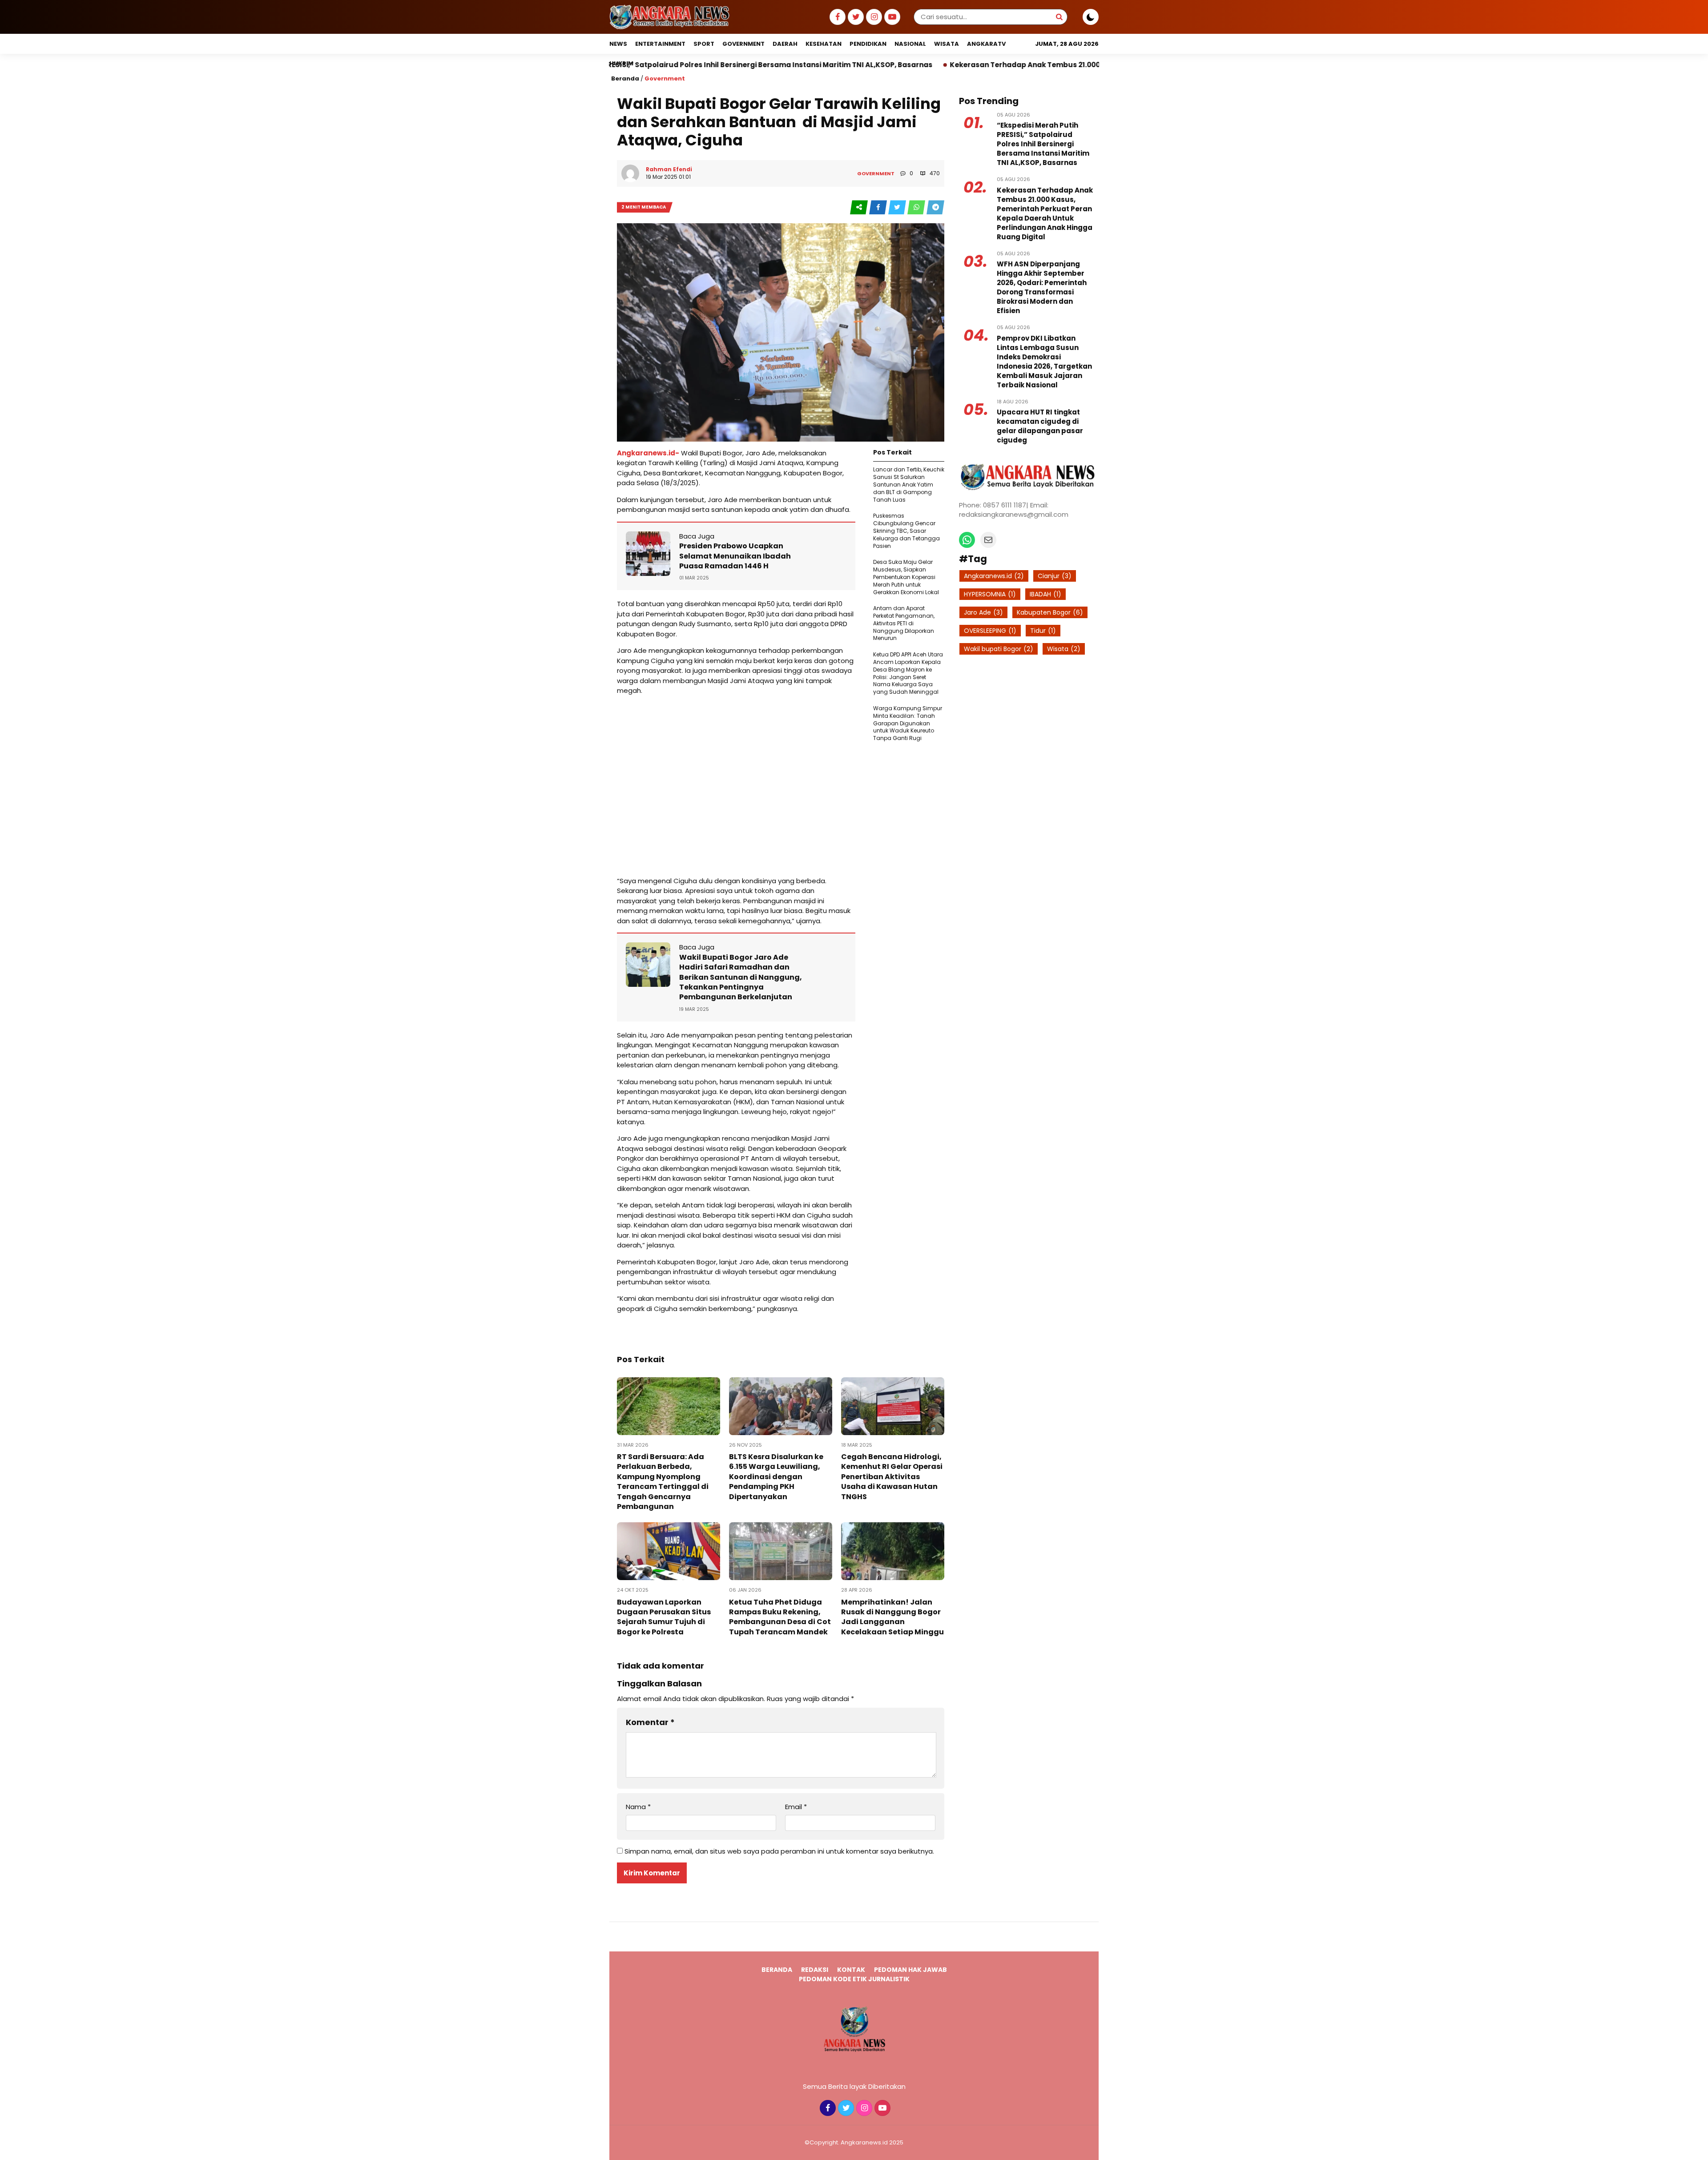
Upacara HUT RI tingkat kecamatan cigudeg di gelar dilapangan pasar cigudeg (1040, 426)
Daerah (785, 44)
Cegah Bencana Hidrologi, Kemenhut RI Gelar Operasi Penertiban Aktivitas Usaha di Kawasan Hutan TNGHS (892, 1477)
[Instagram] (873, 17)
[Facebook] (836, 17)
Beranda (625, 78)
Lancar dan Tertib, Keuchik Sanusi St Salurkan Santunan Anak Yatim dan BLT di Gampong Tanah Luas (909, 484)
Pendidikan (868, 44)
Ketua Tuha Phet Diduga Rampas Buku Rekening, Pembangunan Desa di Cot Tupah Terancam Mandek (780, 1617)
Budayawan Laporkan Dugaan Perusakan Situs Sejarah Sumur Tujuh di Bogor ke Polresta (664, 1617)
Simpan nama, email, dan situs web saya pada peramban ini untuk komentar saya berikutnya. (779, 1851)
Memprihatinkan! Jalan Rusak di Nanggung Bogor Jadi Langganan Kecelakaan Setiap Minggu (892, 1617)
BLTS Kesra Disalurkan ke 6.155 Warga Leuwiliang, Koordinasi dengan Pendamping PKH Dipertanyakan (776, 1477)
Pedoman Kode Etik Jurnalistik (854, 1979)
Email (796, 1807)
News (618, 44)
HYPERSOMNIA (990, 594)
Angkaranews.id (994, 576)
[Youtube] (891, 17)
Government (743, 44)
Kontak (851, 1970)
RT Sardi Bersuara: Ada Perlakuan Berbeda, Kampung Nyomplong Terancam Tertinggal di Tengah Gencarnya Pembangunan (663, 1482)
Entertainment (660, 44)
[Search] (1059, 17)
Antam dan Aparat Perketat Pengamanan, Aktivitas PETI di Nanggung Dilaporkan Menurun (904, 623)
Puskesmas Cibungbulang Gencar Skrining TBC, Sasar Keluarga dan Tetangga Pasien (906, 531)
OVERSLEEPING (990, 631)
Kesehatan (824, 44)
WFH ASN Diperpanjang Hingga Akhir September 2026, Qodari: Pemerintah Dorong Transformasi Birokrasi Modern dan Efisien (1042, 287)
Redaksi (815, 1970)
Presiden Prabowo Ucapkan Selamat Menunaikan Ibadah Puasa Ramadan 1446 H (735, 556)
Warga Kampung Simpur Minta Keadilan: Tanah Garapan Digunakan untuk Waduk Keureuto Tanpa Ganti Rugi (908, 723)
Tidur (1043, 631)
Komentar (650, 1722)
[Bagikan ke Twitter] (898, 207)
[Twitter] (855, 17)
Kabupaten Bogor (1050, 612)
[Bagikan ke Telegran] (935, 207)
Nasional (910, 44)
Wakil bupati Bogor (999, 649)
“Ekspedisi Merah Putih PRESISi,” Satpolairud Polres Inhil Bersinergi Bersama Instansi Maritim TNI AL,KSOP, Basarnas (1043, 144)
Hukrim (621, 63)
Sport (704, 44)
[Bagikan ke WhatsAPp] (917, 207)
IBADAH (1045, 594)
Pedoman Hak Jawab (910, 1970)
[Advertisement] (736, 786)
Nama (638, 1807)
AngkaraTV (986, 44)
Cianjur (1055, 576)
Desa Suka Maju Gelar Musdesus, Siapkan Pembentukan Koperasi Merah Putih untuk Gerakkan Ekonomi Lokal (906, 577)
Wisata (947, 44)
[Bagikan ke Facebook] (879, 207)
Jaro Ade (983, 612)
